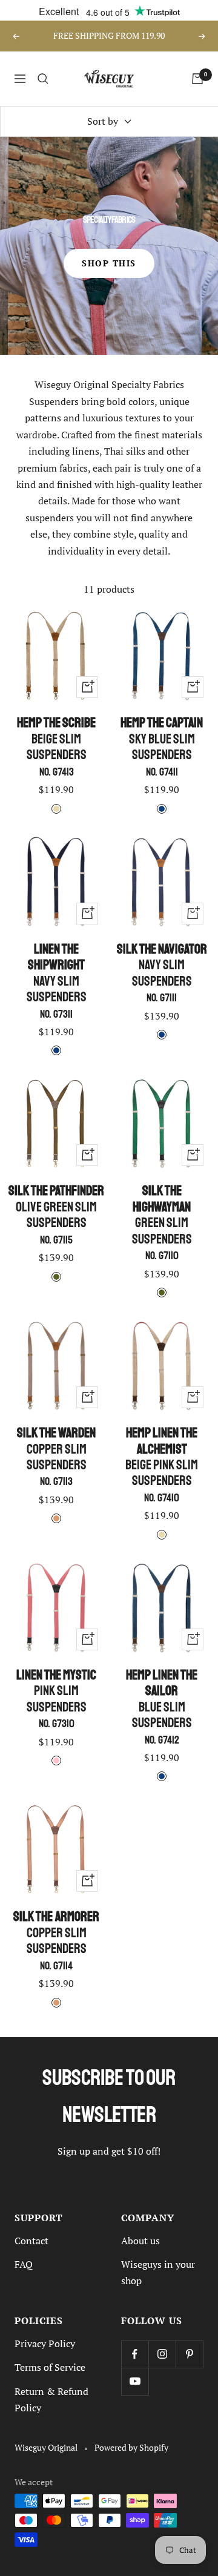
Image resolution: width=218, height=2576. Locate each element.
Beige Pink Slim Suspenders (162, 1465)
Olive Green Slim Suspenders (56, 1214)
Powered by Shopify (131, 2448)
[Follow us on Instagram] (162, 2354)
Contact (31, 2241)
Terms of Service (50, 2367)
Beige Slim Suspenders (56, 746)
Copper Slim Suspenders (56, 1457)
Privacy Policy (45, 2344)
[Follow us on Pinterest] (189, 2354)
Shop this (109, 263)
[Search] (43, 79)
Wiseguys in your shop (158, 2272)
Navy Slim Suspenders (57, 981)
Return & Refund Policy (51, 2400)
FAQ (24, 2264)
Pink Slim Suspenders (56, 1699)
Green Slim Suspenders (162, 1223)
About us (140, 2241)
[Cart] (197, 79)
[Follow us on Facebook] (135, 2354)
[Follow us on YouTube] (135, 2381)
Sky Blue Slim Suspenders (162, 746)
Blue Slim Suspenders (162, 1707)
